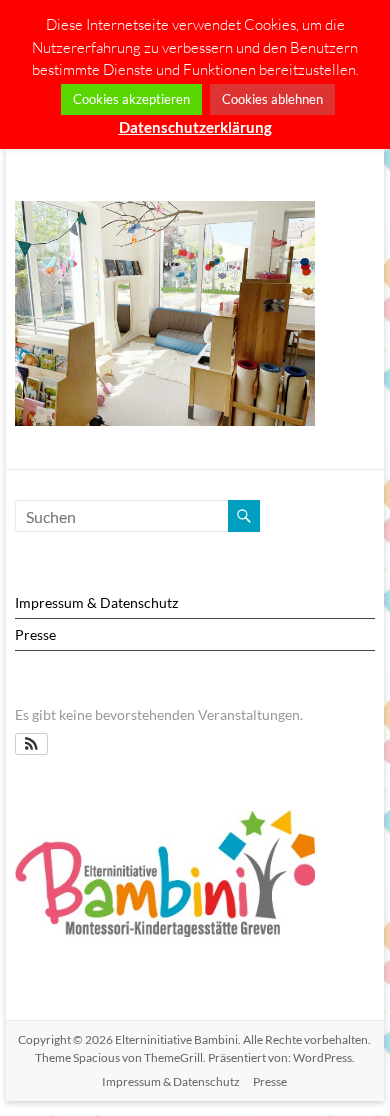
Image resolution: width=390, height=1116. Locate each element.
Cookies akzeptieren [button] (131, 99)
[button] (31, 744)
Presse (35, 634)
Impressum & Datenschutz (96, 602)
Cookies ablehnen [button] (272, 99)
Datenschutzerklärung (195, 127)
